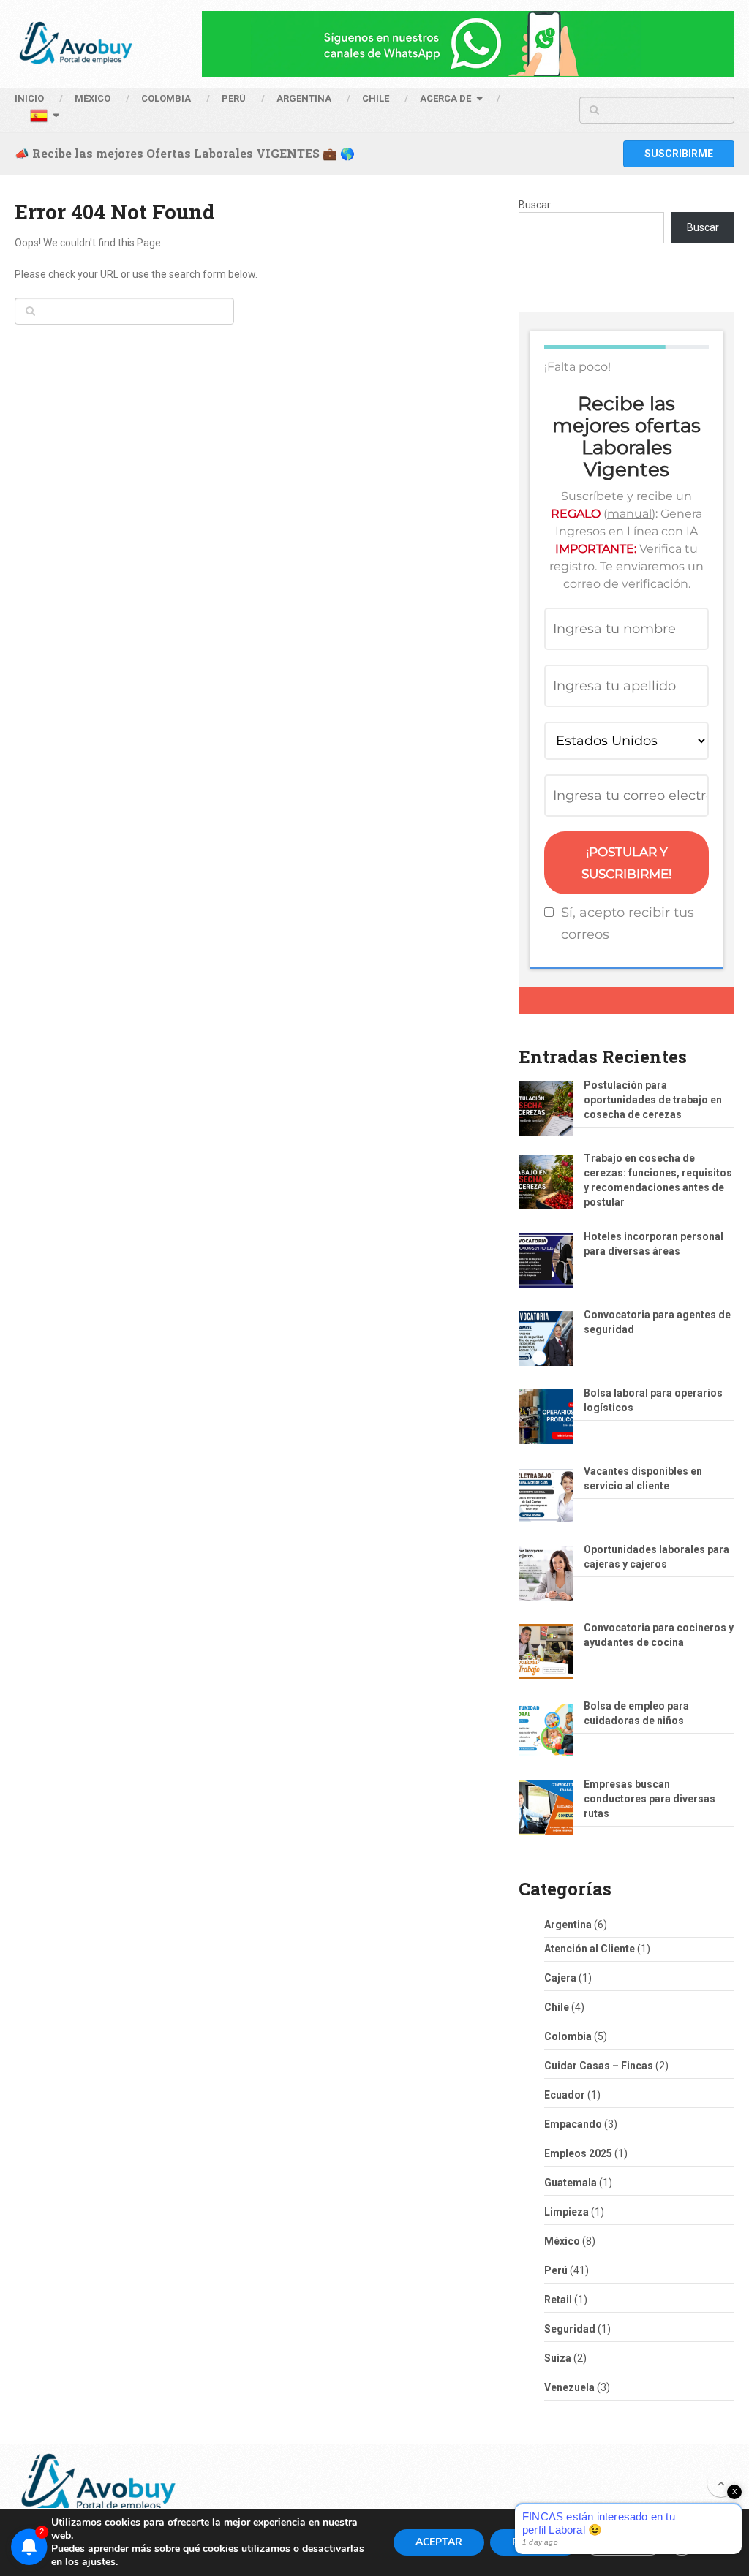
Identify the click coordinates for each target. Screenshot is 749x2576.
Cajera (560, 1978)
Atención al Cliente (590, 1949)
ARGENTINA (304, 98)
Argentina (568, 1925)
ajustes (99, 2562)
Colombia (166, 98)
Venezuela (569, 2387)
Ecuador (565, 2095)
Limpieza (567, 2212)
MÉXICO (93, 98)
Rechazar (534, 2542)
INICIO (29, 98)
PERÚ (234, 98)
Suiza (558, 2358)
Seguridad (570, 2329)
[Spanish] (44, 118)
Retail (558, 2300)
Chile (557, 2007)
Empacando (573, 2124)
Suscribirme (679, 154)
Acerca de (445, 98)
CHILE (376, 98)
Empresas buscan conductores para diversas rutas (650, 1799)
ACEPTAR (439, 2542)
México (562, 2241)
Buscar (535, 205)
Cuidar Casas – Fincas (599, 2066)
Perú (556, 2270)
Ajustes (623, 2542)
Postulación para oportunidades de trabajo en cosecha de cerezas (653, 1100)
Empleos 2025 (578, 2153)
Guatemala (571, 2183)
